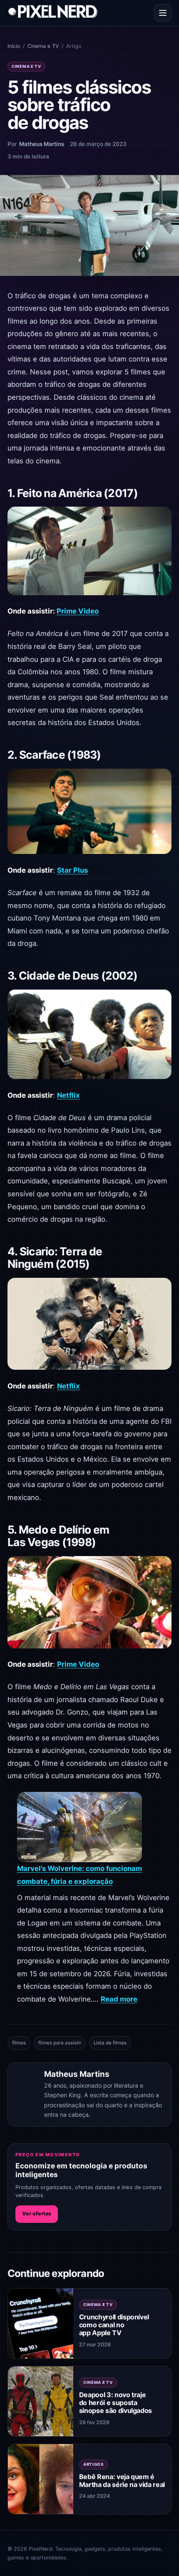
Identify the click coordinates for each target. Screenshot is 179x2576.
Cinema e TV (43, 46)
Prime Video (78, 611)
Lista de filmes (110, 2043)
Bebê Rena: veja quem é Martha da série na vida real (122, 2481)
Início (14, 46)
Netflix (68, 1095)
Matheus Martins (42, 144)
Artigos (93, 2464)
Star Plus (72, 870)
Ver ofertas (37, 2213)
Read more (119, 1999)
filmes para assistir (60, 2043)
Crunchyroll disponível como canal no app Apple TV (114, 2325)
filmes (19, 2043)
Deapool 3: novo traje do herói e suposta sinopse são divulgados (116, 2403)
